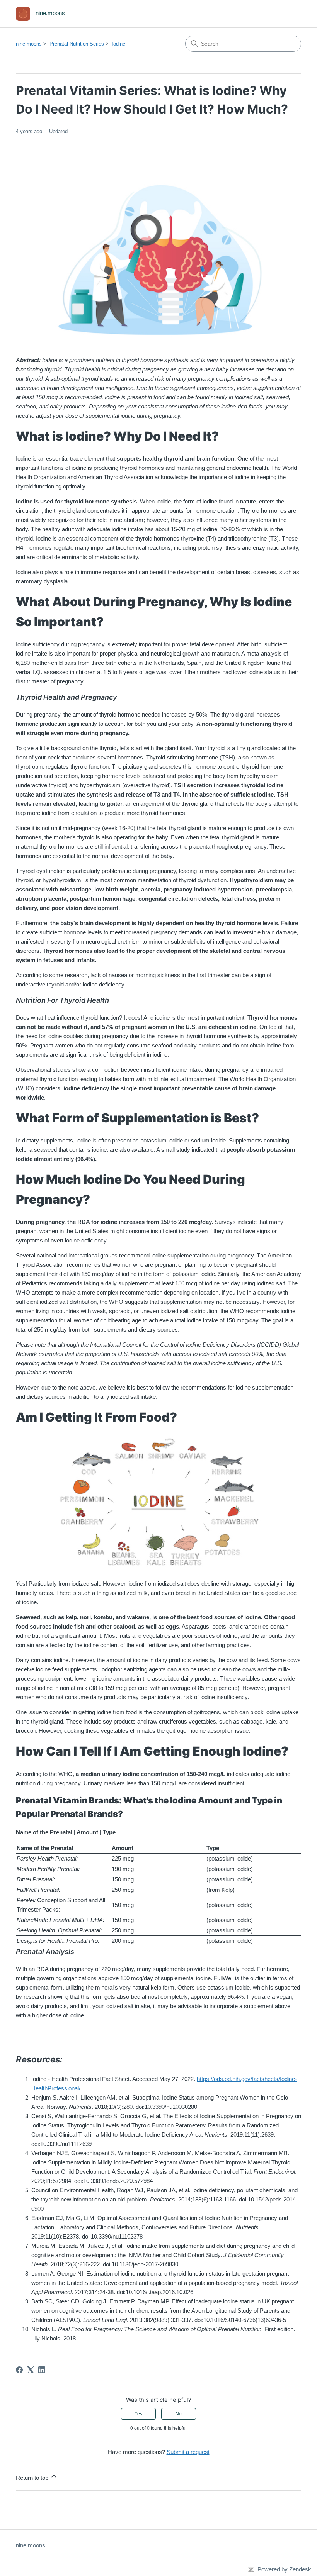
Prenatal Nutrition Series (77, 44)
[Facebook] (19, 2370)
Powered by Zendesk (284, 2569)
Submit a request (188, 2452)
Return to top (33, 2478)
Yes (138, 2414)
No (179, 2414)
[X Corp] (31, 2370)
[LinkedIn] (42, 2370)
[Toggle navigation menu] (287, 14)
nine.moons (29, 44)
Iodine (118, 44)
